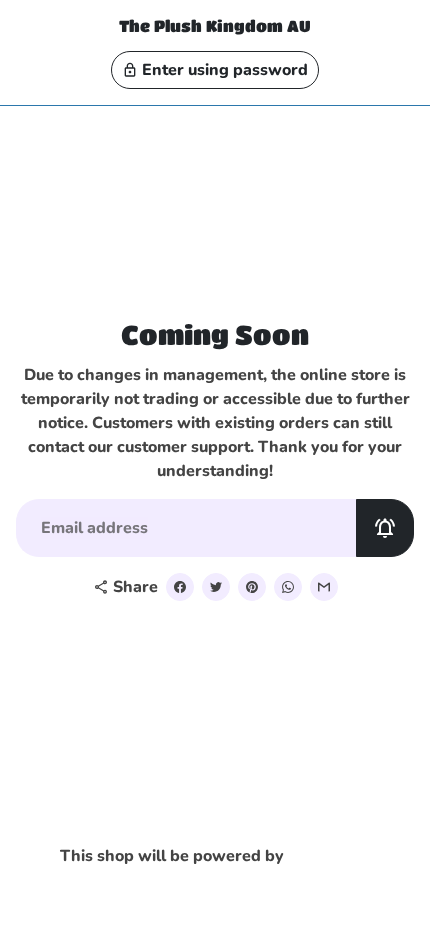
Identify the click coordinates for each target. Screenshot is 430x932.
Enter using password (215, 70)
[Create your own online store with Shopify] (333, 856)
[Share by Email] (324, 587)
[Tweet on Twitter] (216, 587)
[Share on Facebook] (180, 587)
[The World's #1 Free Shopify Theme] (215, 889)
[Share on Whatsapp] (288, 587)
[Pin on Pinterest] (252, 587)
